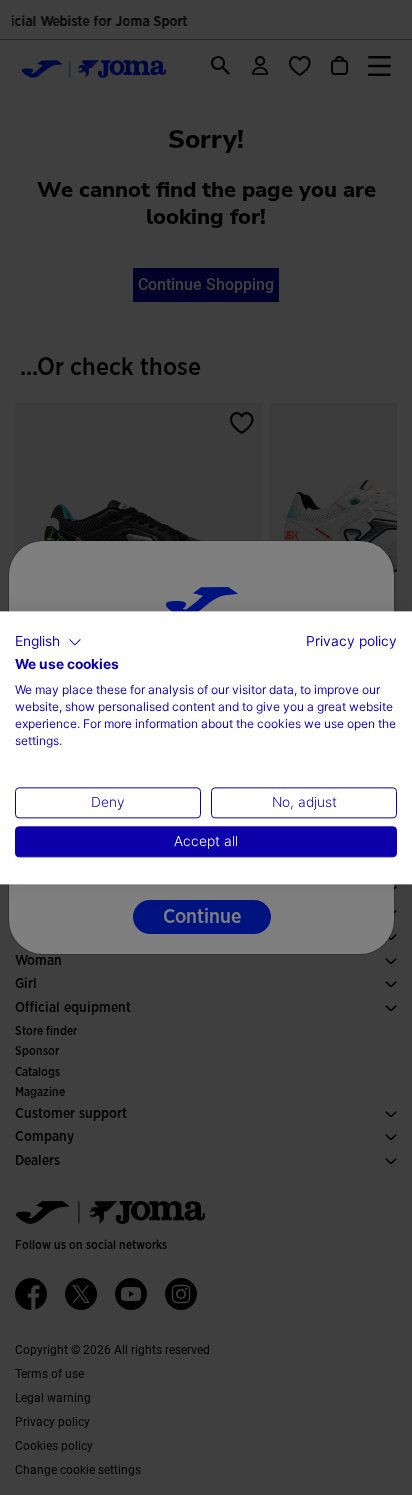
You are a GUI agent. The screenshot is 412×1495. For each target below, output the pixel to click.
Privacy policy (351, 641)
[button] (48, 642)
